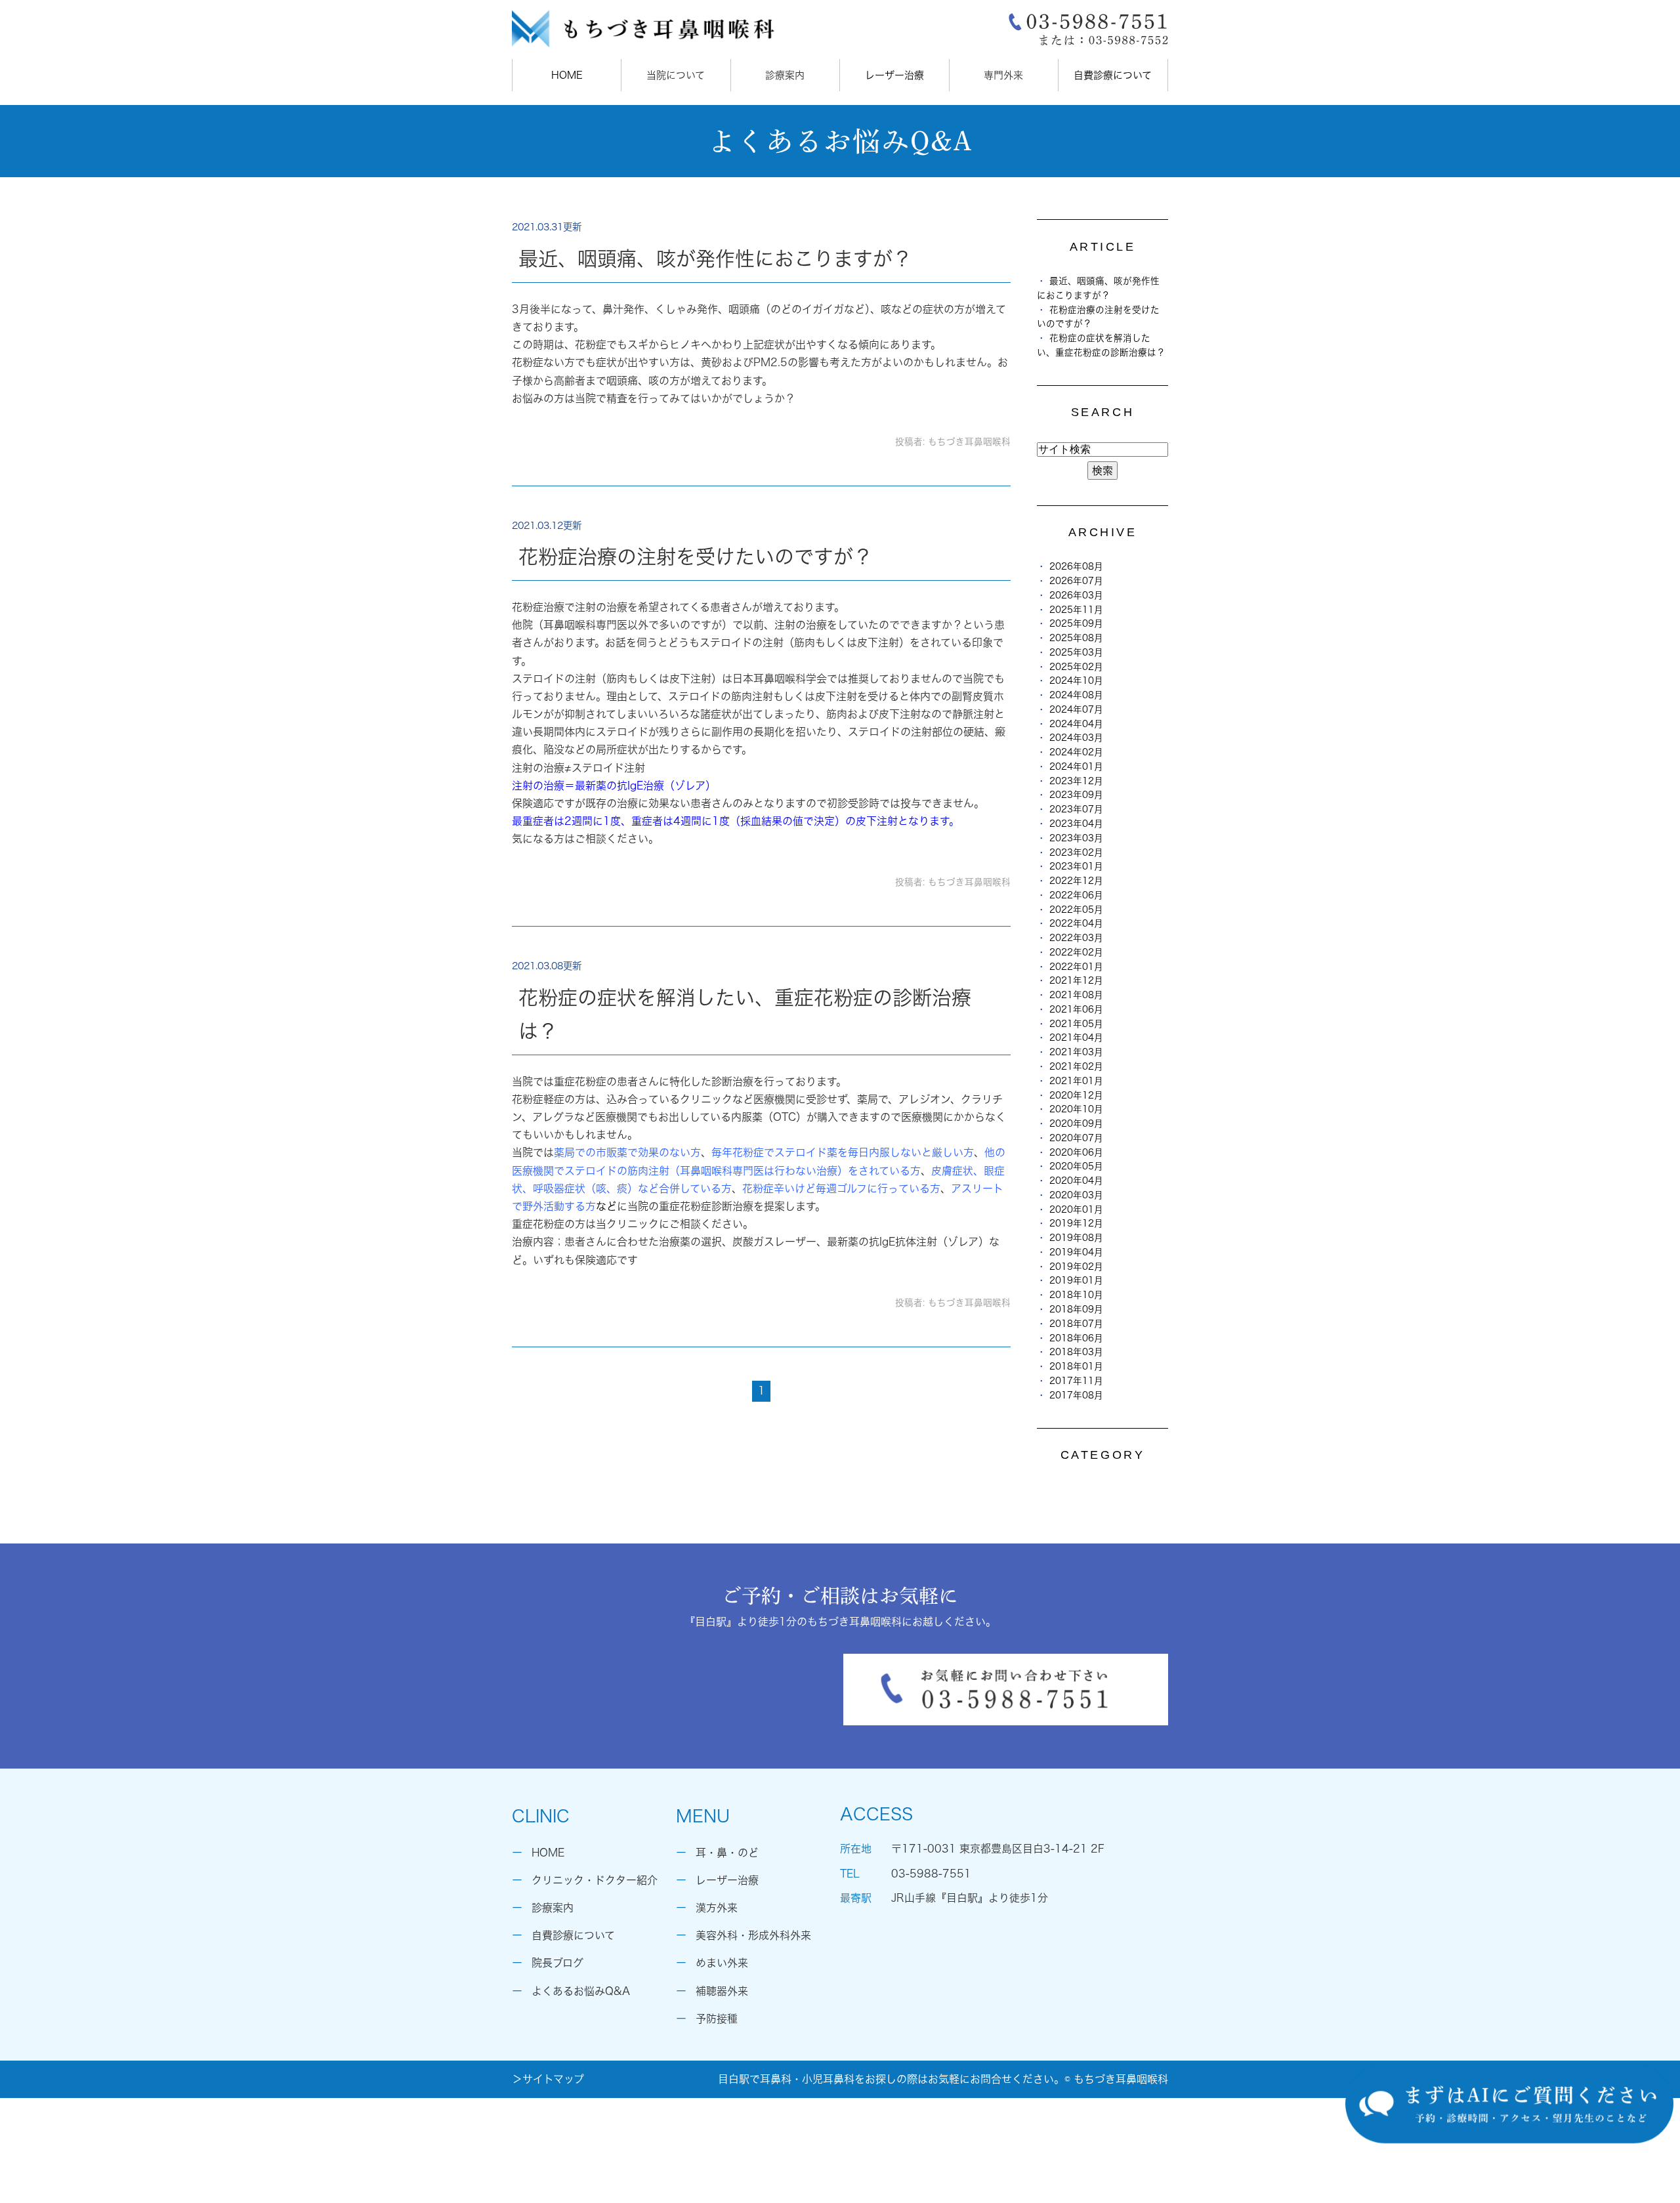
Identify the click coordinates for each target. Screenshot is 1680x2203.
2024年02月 (1076, 752)
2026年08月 (1076, 566)
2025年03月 (1076, 652)
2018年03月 (1076, 1352)
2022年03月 (1076, 938)
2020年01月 (1076, 1209)
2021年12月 (1076, 980)
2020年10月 (1076, 1109)
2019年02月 (1076, 1267)
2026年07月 (1076, 581)
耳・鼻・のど (727, 1853)
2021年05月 (1076, 1024)
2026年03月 (1076, 595)
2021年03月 (1076, 1052)
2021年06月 (1076, 1009)
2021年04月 (1076, 1038)
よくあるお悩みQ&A (581, 1991)
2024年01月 (1076, 766)
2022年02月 (1076, 952)
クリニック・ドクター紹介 (595, 1880)
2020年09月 (1076, 1123)
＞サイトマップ (548, 2079)
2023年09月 (1076, 795)
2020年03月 (1076, 1195)
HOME (567, 75)
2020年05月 (1076, 1166)
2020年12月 (1076, 1095)
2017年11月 (1076, 1381)
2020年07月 (1076, 1138)
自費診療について (1113, 75)
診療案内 (553, 1908)
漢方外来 (717, 1908)
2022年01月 (1076, 967)
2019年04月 (1076, 1252)
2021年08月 (1076, 995)
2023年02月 (1076, 852)
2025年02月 (1076, 667)
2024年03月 (1076, 738)
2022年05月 (1076, 910)
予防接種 (717, 2019)
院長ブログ (557, 1963)
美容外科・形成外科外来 (753, 1935)
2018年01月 (1076, 1366)
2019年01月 (1076, 1280)
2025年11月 (1076, 610)
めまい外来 (722, 1963)
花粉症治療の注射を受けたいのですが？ (696, 556)
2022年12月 (1076, 881)
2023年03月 (1076, 838)
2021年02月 (1076, 1066)
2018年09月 (1076, 1309)
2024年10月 (1076, 681)
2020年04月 (1076, 1181)
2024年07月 (1076, 709)
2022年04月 (1076, 923)
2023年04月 (1076, 824)
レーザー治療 (894, 75)
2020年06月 (1076, 1152)
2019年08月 (1076, 1238)
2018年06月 (1076, 1338)
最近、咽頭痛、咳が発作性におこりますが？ (715, 259)
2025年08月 (1076, 638)
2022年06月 (1076, 895)
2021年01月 (1076, 1081)
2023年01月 (1076, 866)
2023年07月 (1076, 809)
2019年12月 (1076, 1223)
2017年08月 (1076, 1395)
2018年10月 (1076, 1295)
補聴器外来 (722, 1991)
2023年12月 (1076, 781)
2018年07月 (1076, 1324)
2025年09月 (1076, 623)
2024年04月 (1076, 724)
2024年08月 (1076, 695)
